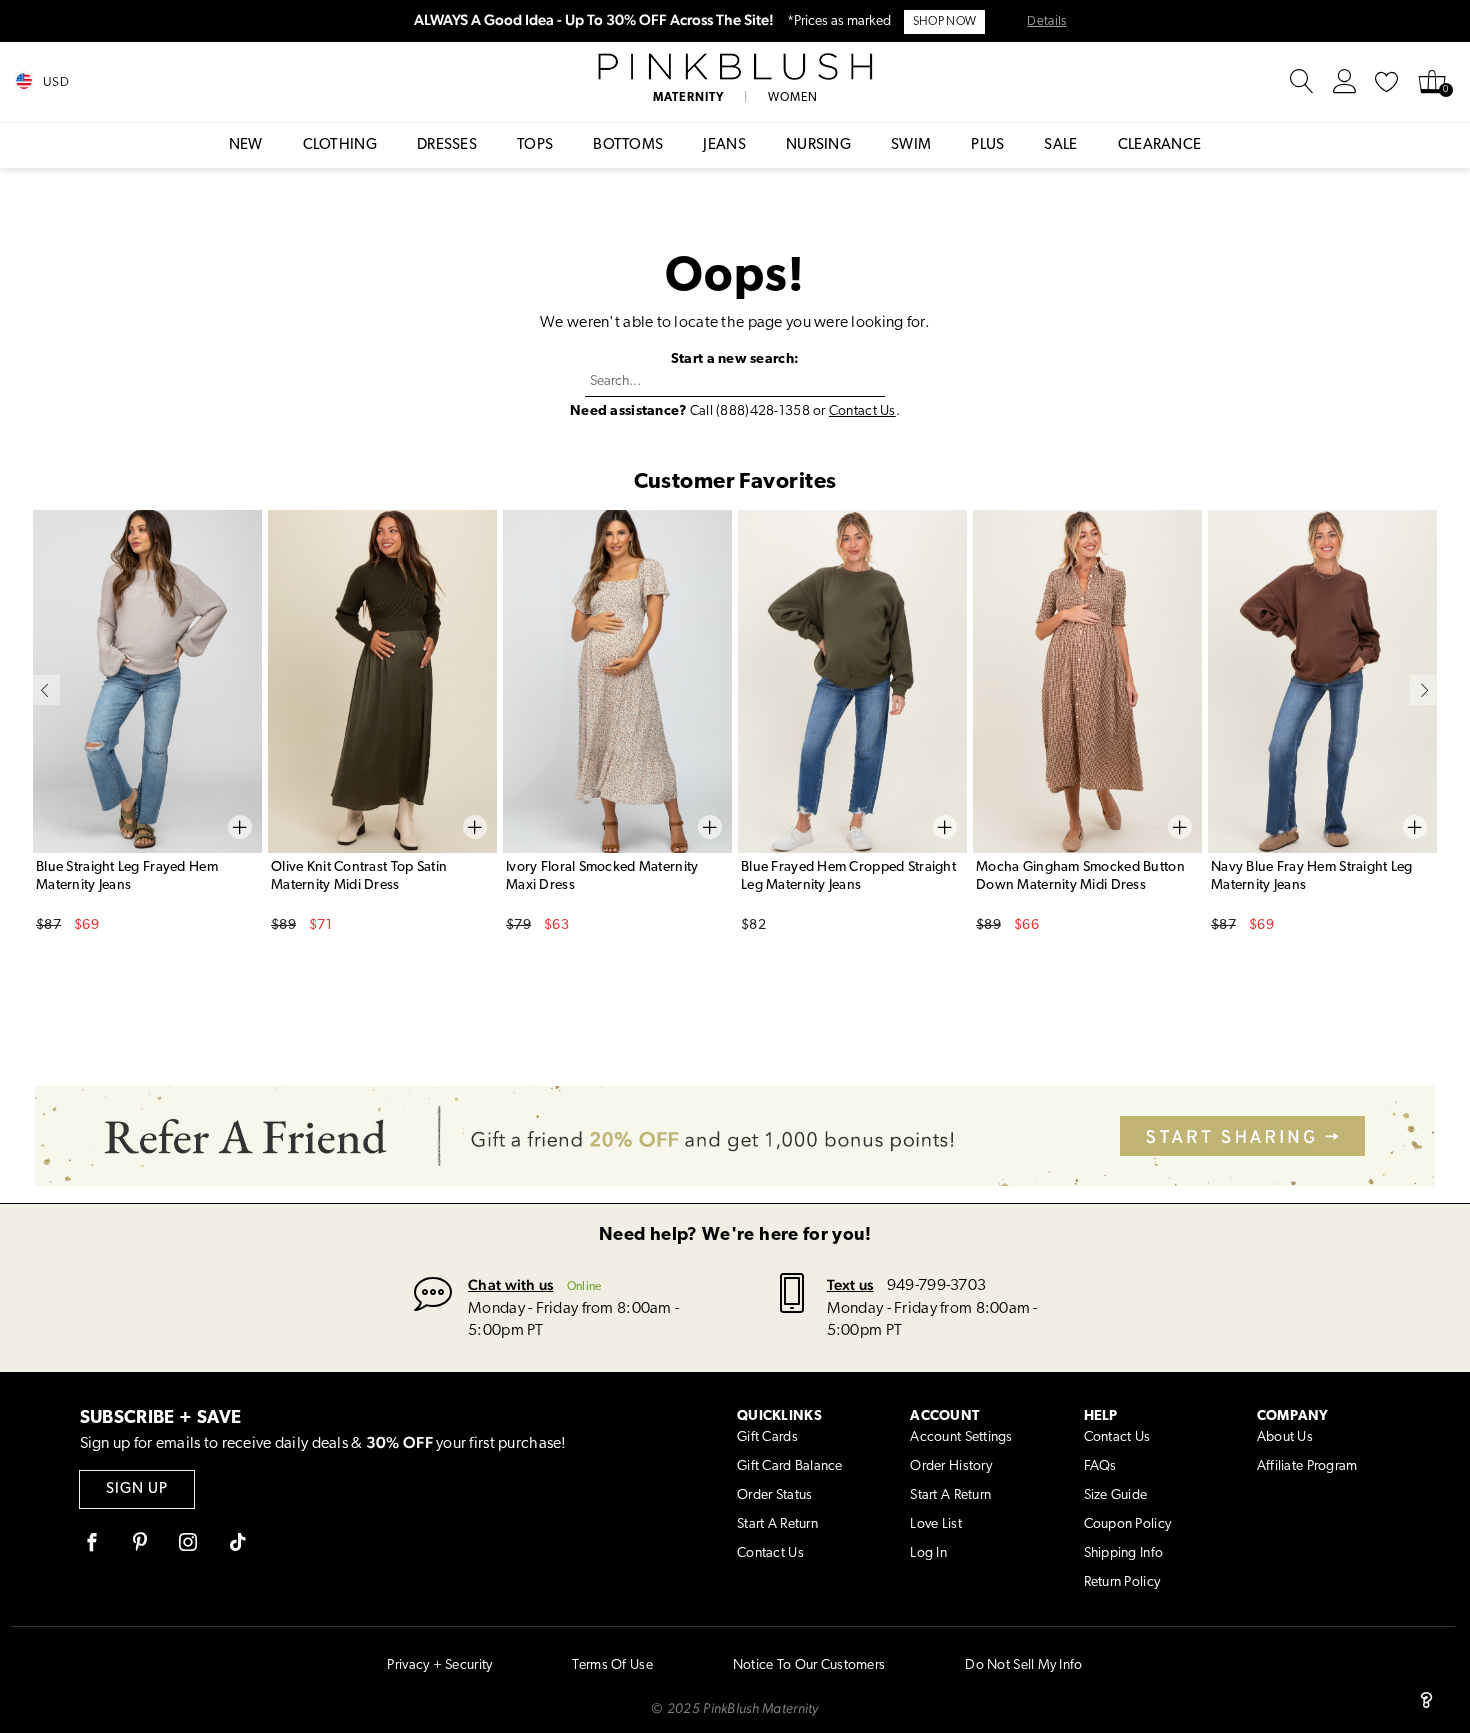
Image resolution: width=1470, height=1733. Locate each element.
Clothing (340, 145)
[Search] (1302, 82)
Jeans (724, 145)
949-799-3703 (936, 1286)
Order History (951, 1466)
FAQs (1100, 1466)
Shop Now (944, 22)
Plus (987, 145)
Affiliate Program (1307, 1466)
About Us (1285, 1437)
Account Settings (961, 1437)
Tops (535, 145)
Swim (911, 145)
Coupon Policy (1128, 1524)
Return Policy (1122, 1582)
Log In (928, 1553)
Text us (850, 1284)
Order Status (774, 1495)
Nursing (818, 145)
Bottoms (628, 145)
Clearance (1160, 145)
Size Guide (1116, 1495)
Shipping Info (1124, 1553)
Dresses (447, 145)
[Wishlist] (1387, 82)
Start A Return (777, 1524)
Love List (936, 1524)
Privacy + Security (439, 1665)
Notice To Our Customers (809, 1665)
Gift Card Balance (790, 1466)
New (246, 145)
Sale (1060, 145)
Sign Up (137, 1489)
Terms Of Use (612, 1665)
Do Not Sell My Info (1023, 1665)
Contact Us (862, 411)
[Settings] (1345, 82)
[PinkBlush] (735, 67)
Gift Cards (767, 1437)
